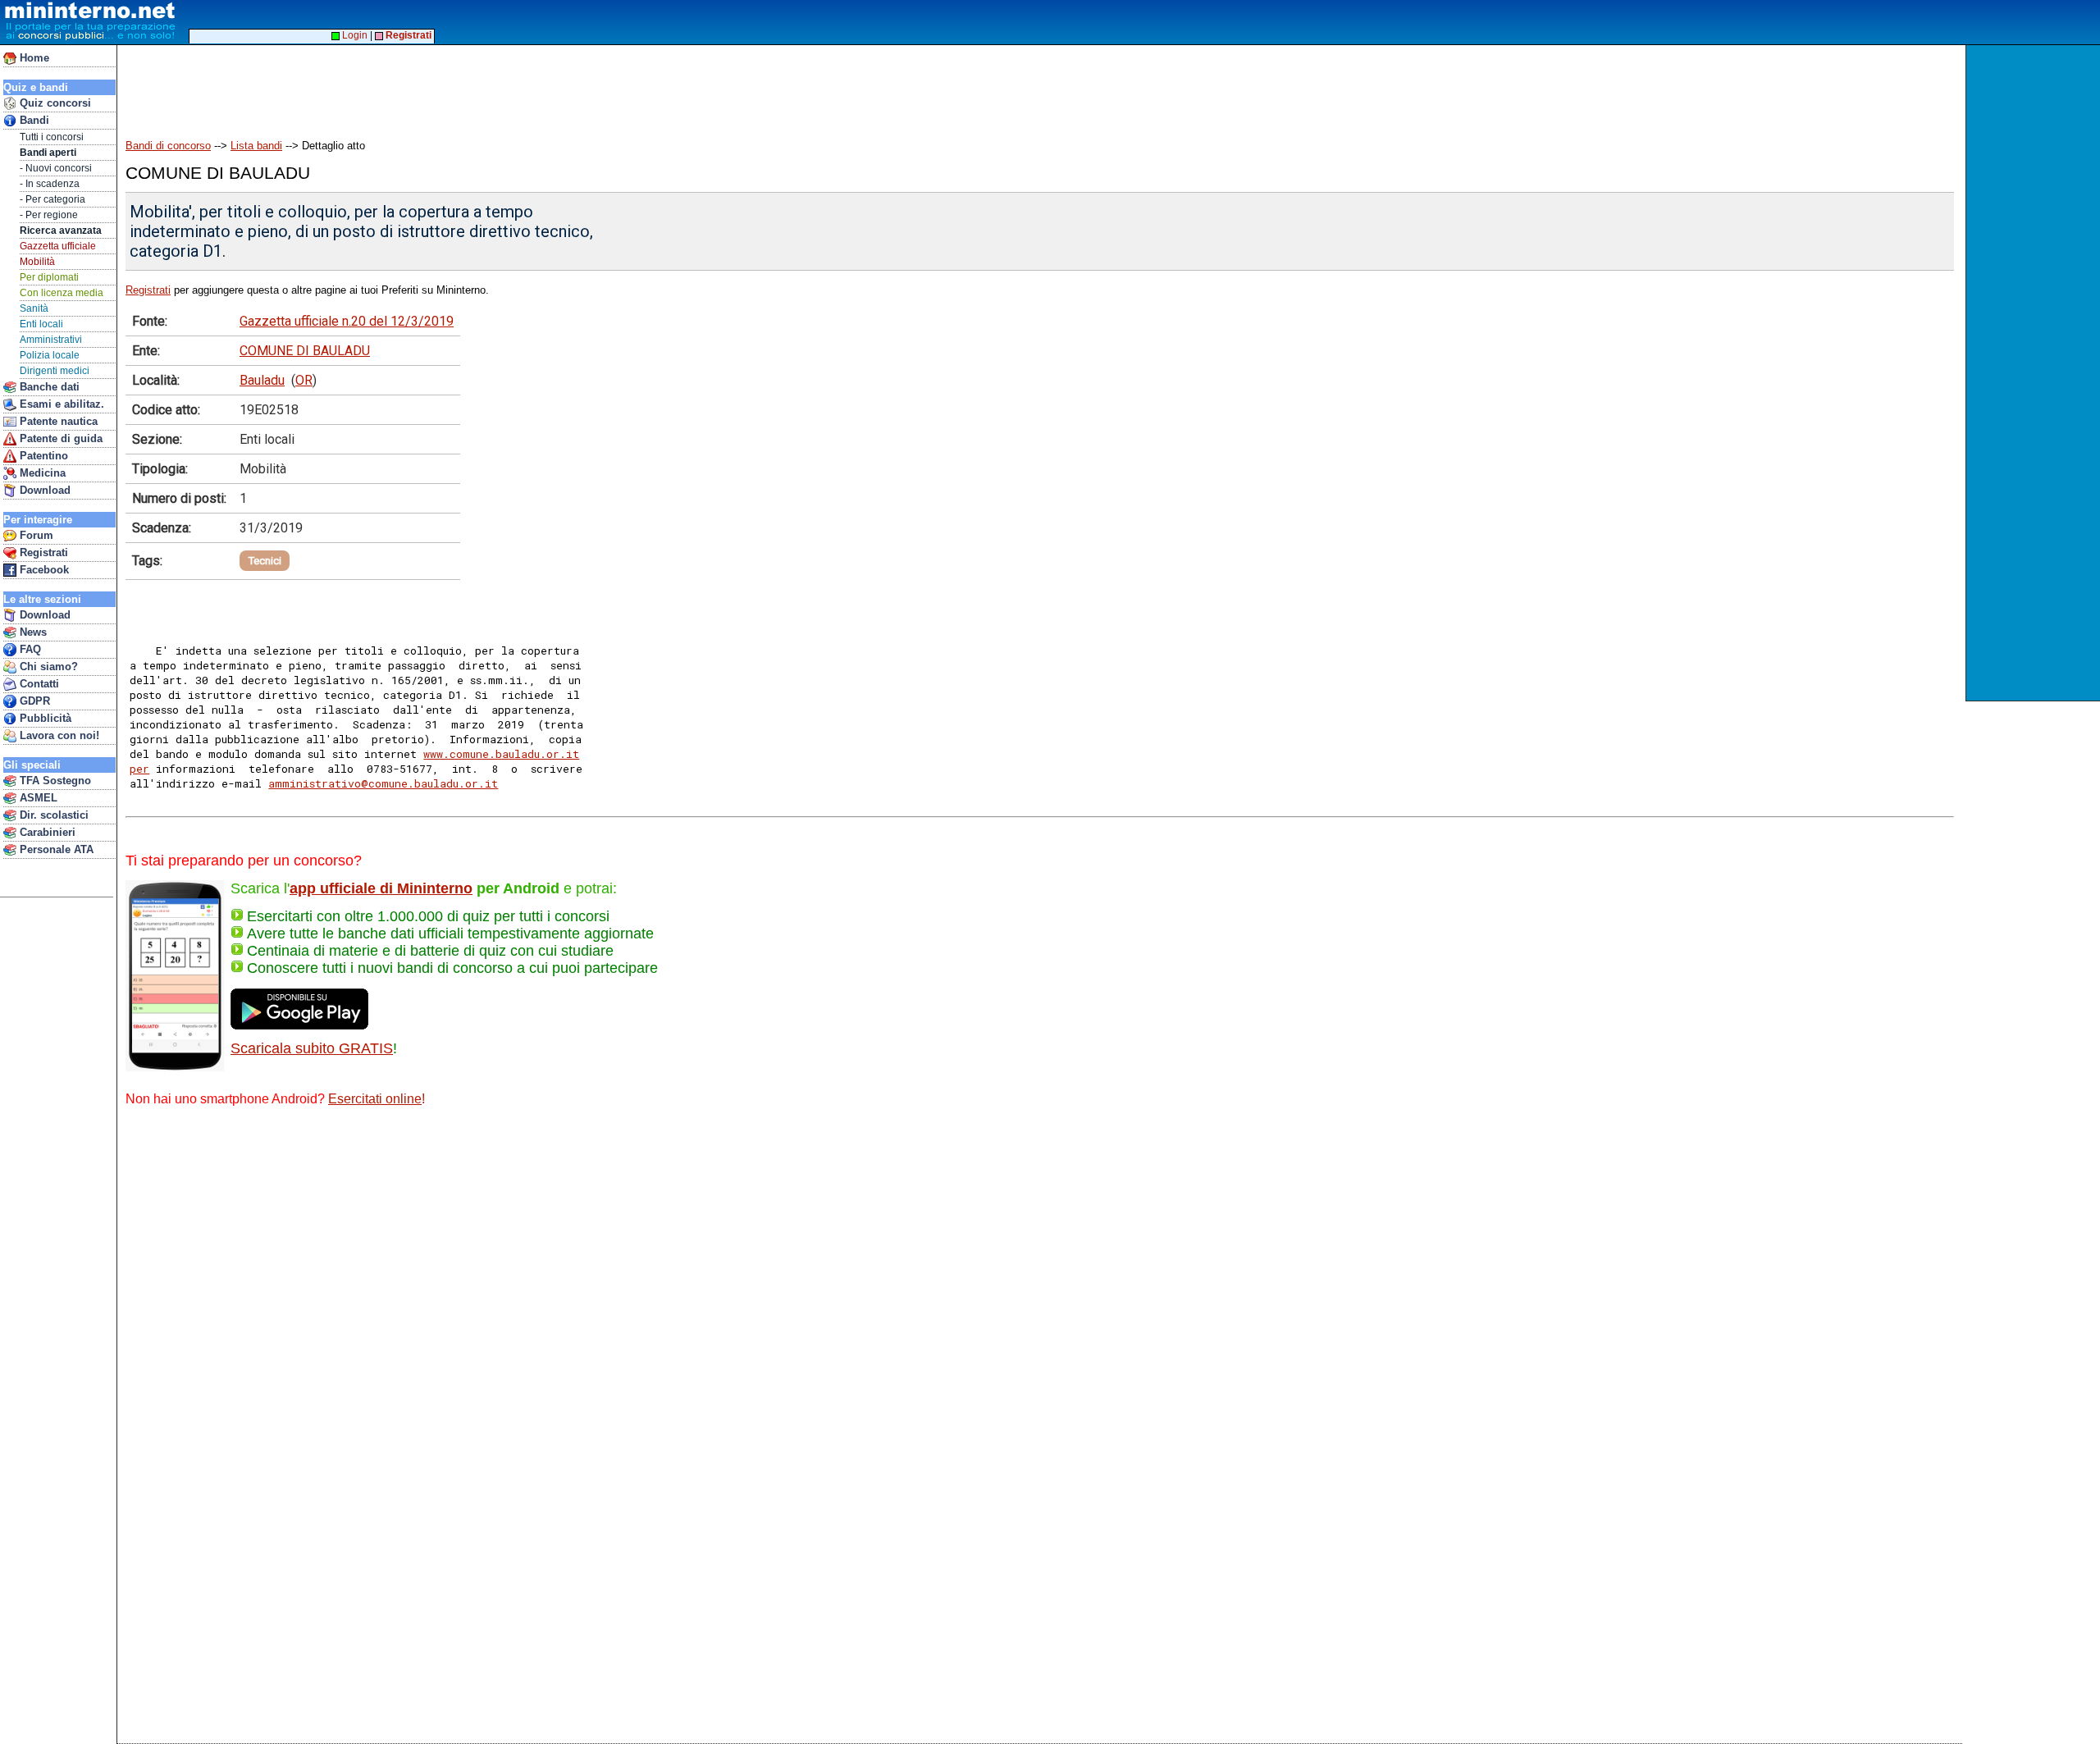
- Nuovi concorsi (56, 168)
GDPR (33, 701)
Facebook (43, 570)
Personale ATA (55, 849)
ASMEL (37, 798)
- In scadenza (50, 184)
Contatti (38, 684)
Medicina (41, 473)
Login (354, 35)
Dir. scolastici (52, 815)
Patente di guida (59, 438)
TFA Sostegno (54, 781)
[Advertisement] (418, 84)
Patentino (42, 456)
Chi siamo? (47, 667)
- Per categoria (52, 199)
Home (33, 58)
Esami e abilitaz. (60, 404)
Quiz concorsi (54, 103)
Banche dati (48, 387)
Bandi (33, 120)
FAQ (29, 649)
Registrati (42, 552)
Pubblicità (44, 718)
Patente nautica (57, 421)
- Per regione (49, 215)
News (32, 632)
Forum (35, 535)
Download (43, 490)
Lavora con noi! (58, 735)
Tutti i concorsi (52, 137)
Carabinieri (46, 832)
